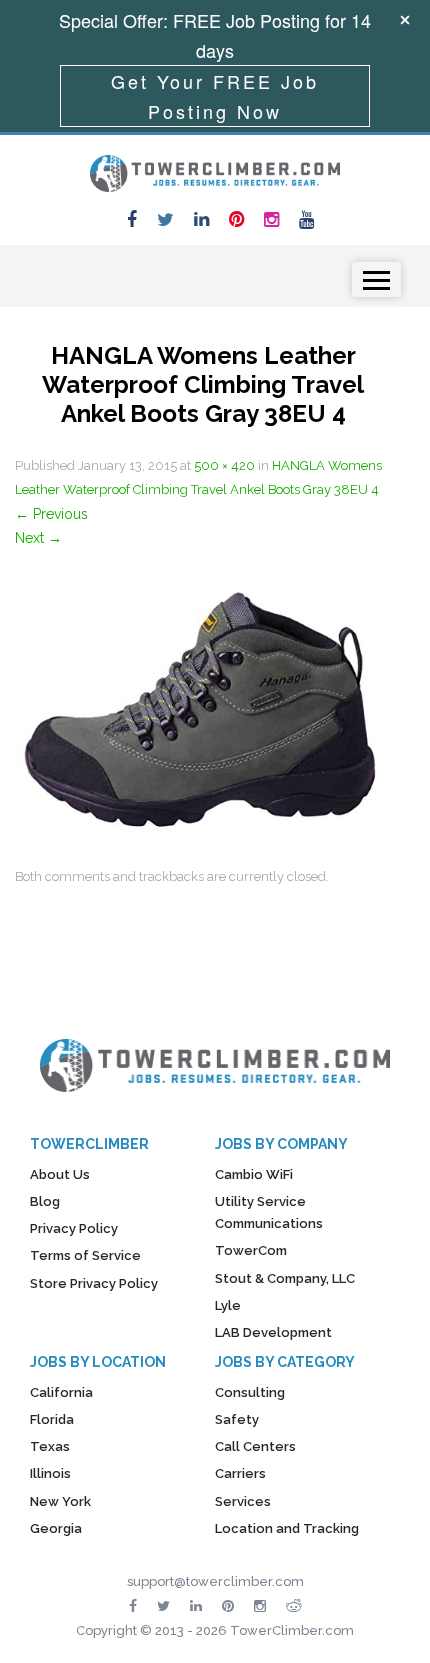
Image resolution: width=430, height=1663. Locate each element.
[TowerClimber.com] (215, 171)
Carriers (240, 1473)
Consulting (250, 1392)
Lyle (228, 1305)
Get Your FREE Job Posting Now (215, 96)
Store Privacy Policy (94, 1283)
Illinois (50, 1473)
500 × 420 (224, 465)
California (61, 1392)
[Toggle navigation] (376, 279)
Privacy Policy (74, 1228)
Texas (50, 1446)
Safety (237, 1419)
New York (60, 1501)
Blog (45, 1201)
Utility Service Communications (269, 1212)
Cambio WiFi (254, 1174)
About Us (60, 1174)
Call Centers (255, 1446)
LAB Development (273, 1332)
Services (243, 1501)
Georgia (56, 1528)
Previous (51, 514)
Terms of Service (85, 1255)
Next (38, 538)
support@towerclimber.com (215, 1581)
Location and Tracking (287, 1528)
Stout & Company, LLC (285, 1278)
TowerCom (251, 1250)
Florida (52, 1419)
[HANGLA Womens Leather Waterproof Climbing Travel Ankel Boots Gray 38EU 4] (203, 706)
